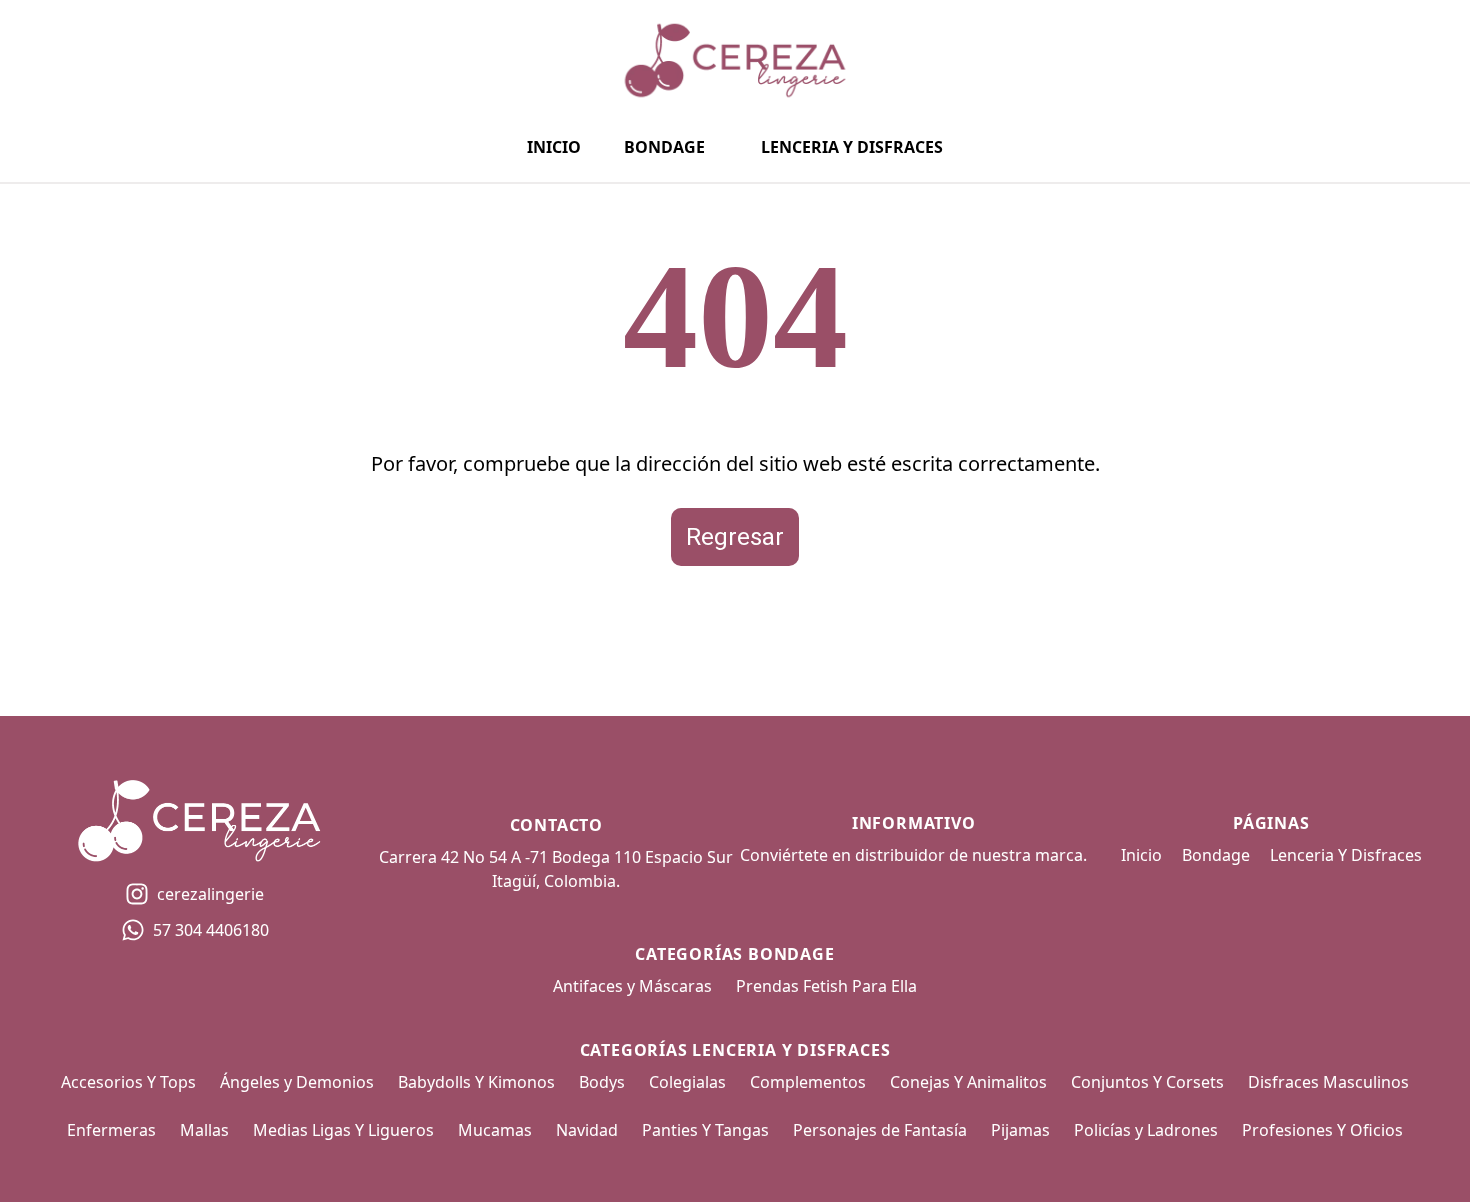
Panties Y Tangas (705, 1130)
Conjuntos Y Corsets (1147, 1082)
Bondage (664, 147)
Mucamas (495, 1130)
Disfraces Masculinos (1328, 1082)
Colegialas (687, 1082)
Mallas (204, 1130)
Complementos (808, 1082)
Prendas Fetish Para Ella (826, 986)
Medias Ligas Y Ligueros (343, 1130)
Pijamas (1020, 1130)
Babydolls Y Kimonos (476, 1082)
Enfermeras (111, 1130)
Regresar (735, 537)
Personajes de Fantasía (880, 1130)
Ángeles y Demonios (297, 1082)
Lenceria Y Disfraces (852, 147)
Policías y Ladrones (1146, 1130)
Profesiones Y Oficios (1322, 1130)
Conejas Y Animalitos (968, 1082)
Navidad (587, 1130)
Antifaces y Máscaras (632, 986)
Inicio (554, 147)
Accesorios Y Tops (128, 1082)
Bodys (602, 1082)
